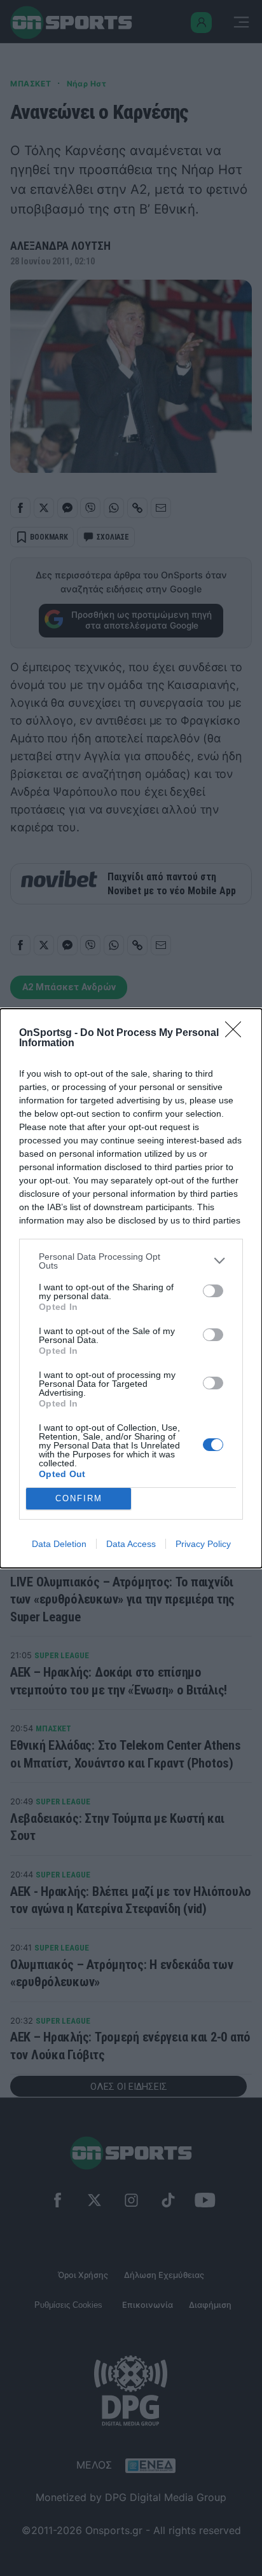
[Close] (237, 1033)
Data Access (131, 1544)
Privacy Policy (203, 1544)
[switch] (213, 1291)
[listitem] (131, 1261)
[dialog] (131, 1288)
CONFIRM (79, 1498)
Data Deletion (59, 1544)
